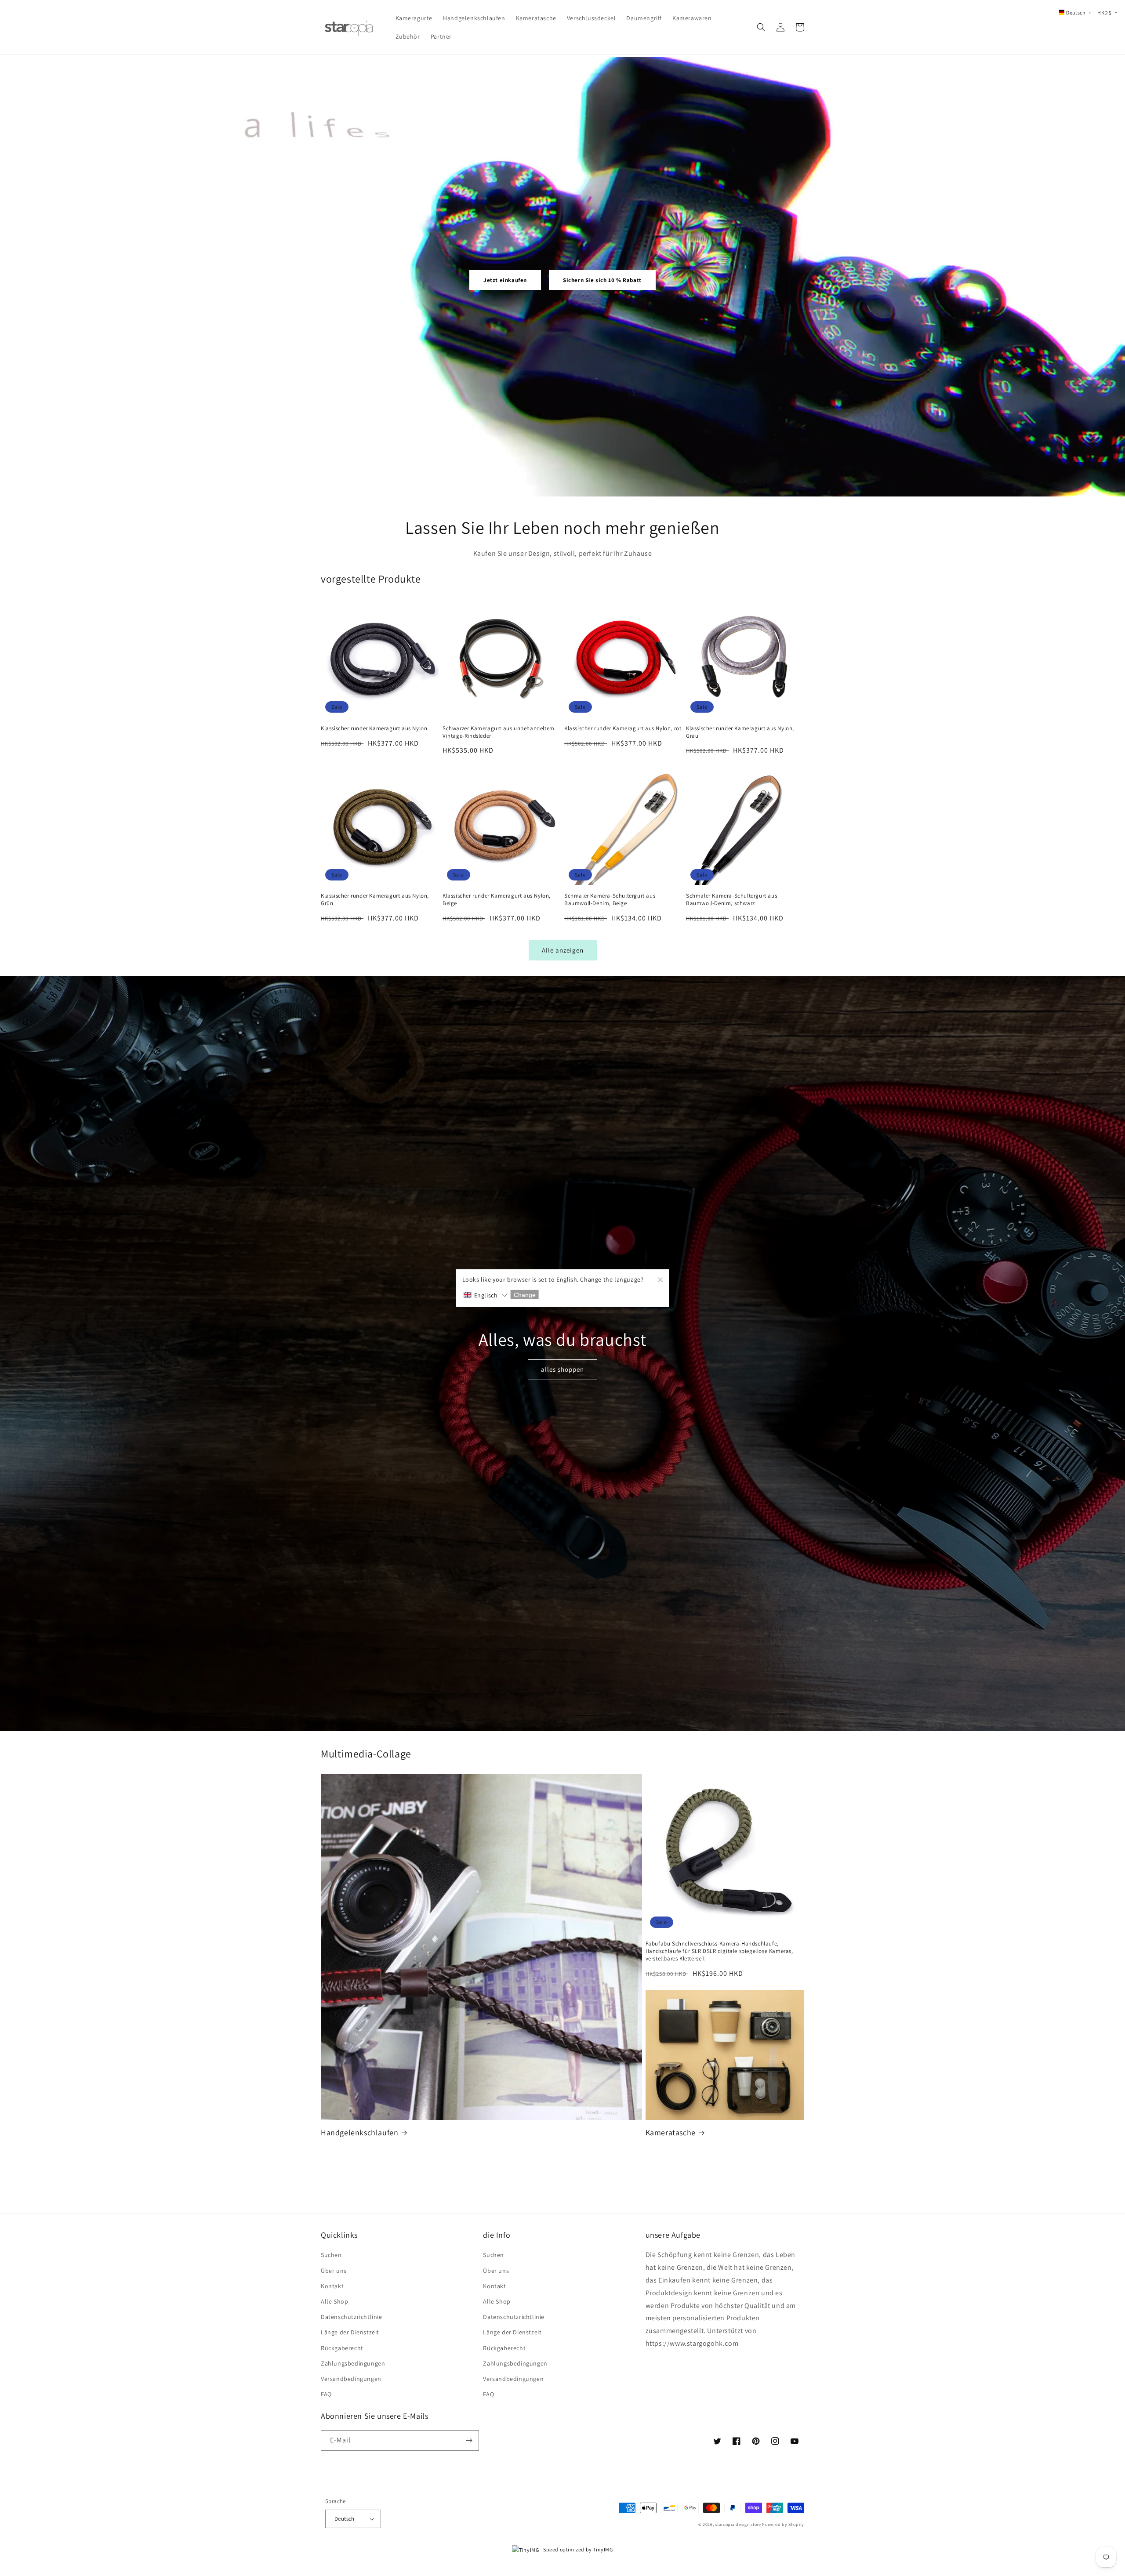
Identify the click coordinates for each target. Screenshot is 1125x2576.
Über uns (334, 2271)
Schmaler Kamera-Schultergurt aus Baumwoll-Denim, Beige (610, 900)
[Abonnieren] (469, 2440)
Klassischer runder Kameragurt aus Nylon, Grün (375, 900)
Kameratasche (671, 2132)
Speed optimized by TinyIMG (577, 2549)
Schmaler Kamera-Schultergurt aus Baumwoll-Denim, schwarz (731, 900)
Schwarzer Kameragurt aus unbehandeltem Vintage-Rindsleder (499, 732)
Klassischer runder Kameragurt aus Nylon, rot (623, 728)
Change (525, 1295)
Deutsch (345, 2519)
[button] (761, 27)
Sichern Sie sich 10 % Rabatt (602, 280)
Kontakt (332, 2286)
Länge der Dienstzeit (350, 2332)
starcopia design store (738, 2524)
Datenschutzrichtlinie (352, 2317)
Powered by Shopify (783, 2524)
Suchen (331, 2255)
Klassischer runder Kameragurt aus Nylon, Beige (497, 900)
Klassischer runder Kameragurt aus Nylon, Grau (740, 732)
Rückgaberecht (342, 2348)
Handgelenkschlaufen (359, 2132)
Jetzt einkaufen (505, 280)
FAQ (326, 2394)
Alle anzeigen (563, 950)
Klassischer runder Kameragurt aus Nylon (374, 728)
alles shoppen (562, 1369)
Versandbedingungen (351, 2379)
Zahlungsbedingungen (353, 2363)
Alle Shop (334, 2301)
